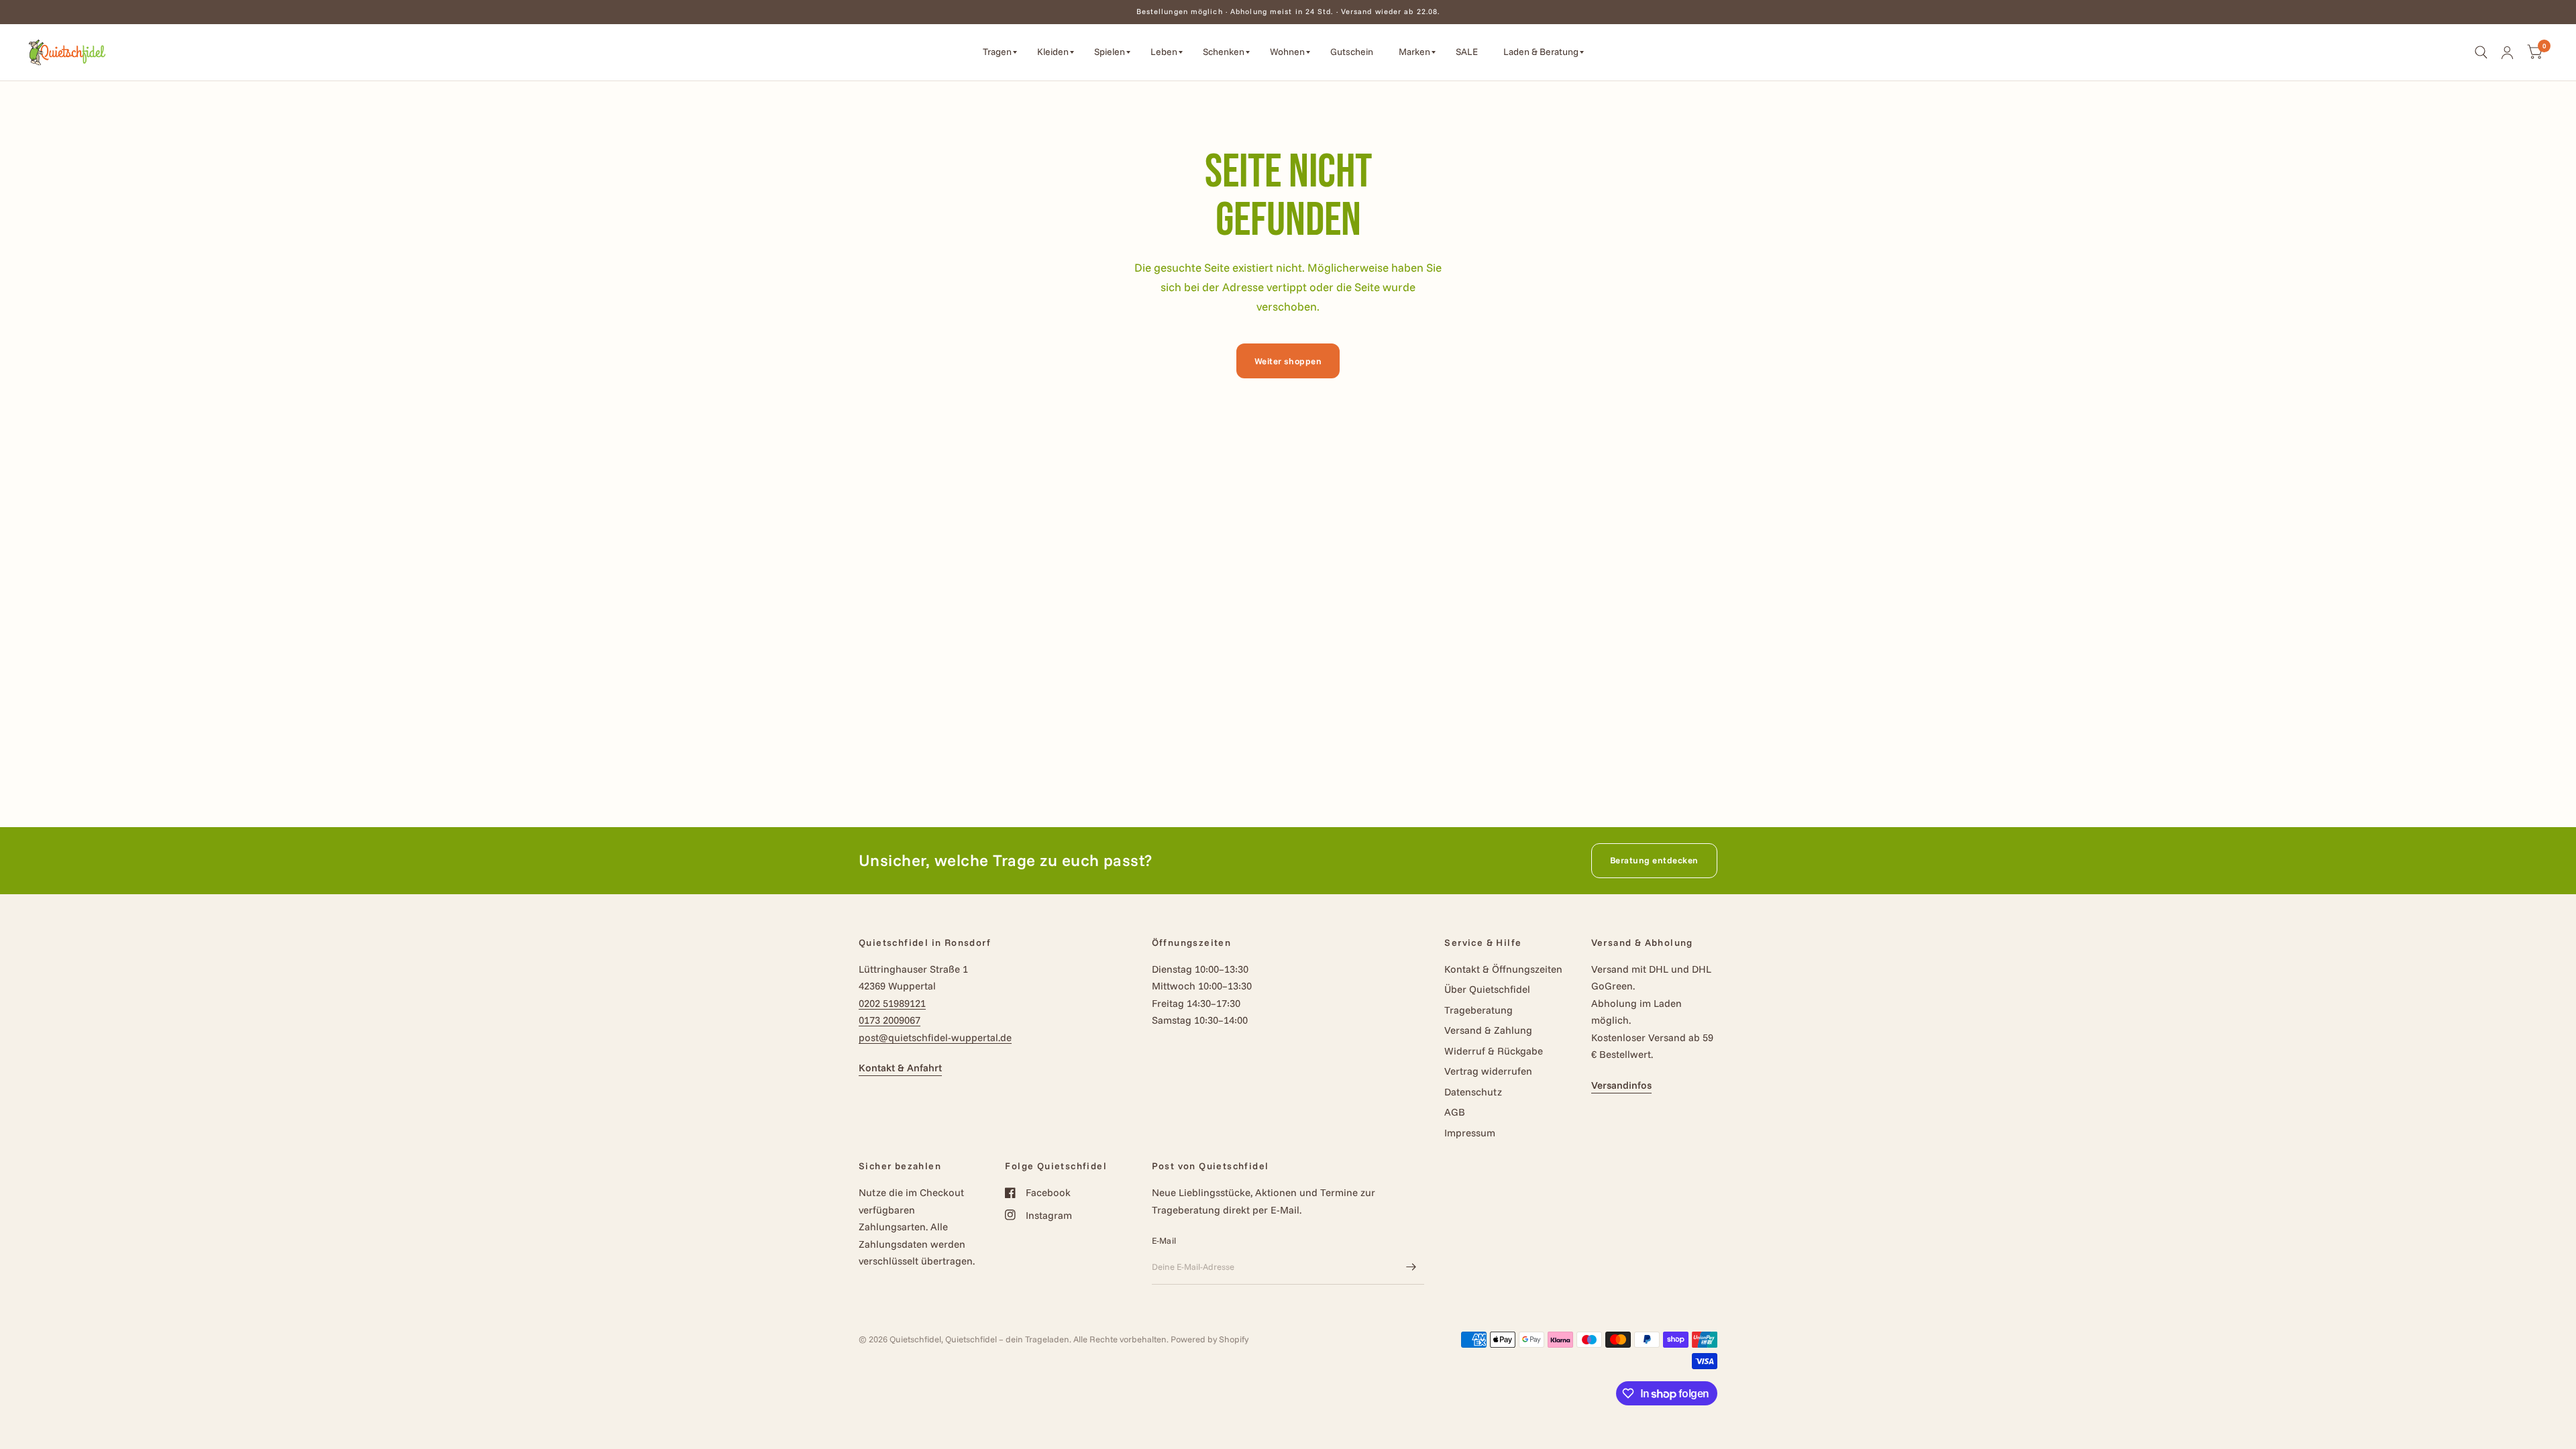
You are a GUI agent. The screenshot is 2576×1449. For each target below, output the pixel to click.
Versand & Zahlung (1488, 1030)
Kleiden (1053, 52)
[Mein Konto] (2507, 52)
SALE (1467, 52)
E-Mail (1164, 1240)
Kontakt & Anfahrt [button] (900, 1068)
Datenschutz (1473, 1092)
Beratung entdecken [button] (1654, 860)
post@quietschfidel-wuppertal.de (935, 1037)
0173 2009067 (890, 1020)
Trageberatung (1479, 1010)
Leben (1164, 52)
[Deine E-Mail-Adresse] (1411, 1267)
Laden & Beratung (1541, 52)
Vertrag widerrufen (1488, 1071)
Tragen (997, 52)
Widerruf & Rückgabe (1494, 1051)
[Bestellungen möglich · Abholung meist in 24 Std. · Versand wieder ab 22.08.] (1288, 12)
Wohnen (1287, 52)
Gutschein (1352, 52)
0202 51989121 (892, 1003)
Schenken (1224, 52)
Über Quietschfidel (1487, 989)
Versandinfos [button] (1621, 1085)
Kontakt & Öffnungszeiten (1503, 969)
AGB (1455, 1112)
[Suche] (2481, 52)
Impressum (1470, 1133)
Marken (1414, 52)
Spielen (1110, 52)
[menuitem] (1000, 52)
